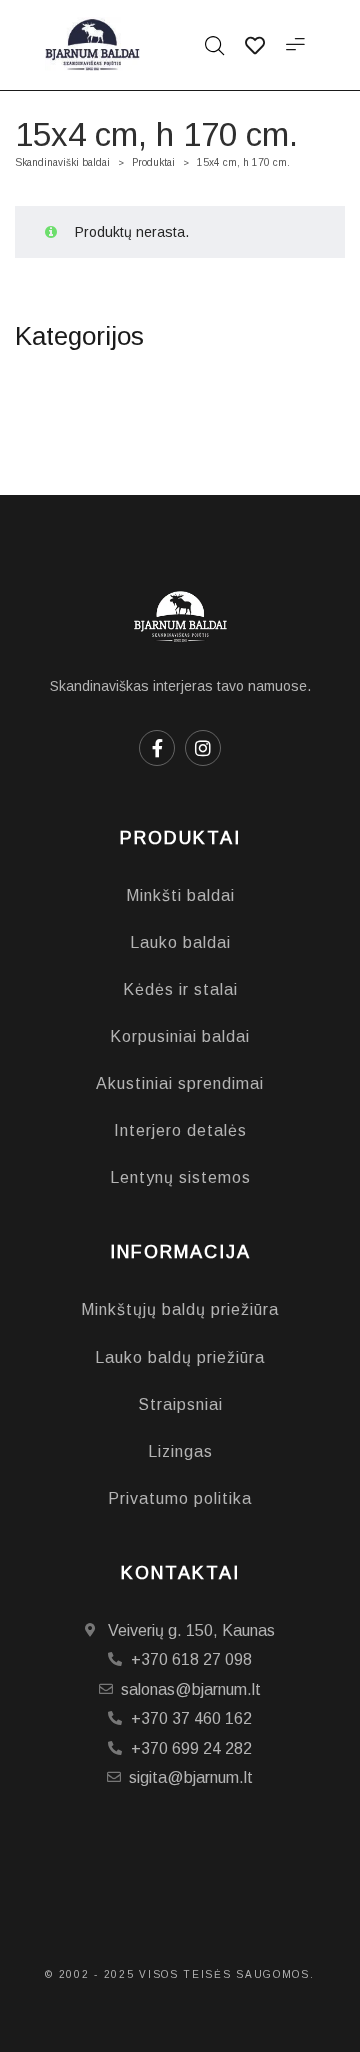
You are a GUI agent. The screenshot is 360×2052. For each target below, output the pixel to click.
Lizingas (180, 1451)
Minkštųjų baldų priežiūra (180, 1309)
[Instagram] (203, 748)
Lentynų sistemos (180, 1177)
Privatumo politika (180, 1498)
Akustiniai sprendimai (180, 1083)
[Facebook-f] (157, 748)
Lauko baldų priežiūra (180, 1357)
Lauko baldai (180, 942)
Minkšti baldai (180, 895)
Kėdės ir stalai (180, 989)
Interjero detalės (180, 1130)
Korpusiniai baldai (180, 1036)
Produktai (153, 162)
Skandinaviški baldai (62, 162)
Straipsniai (180, 1404)
